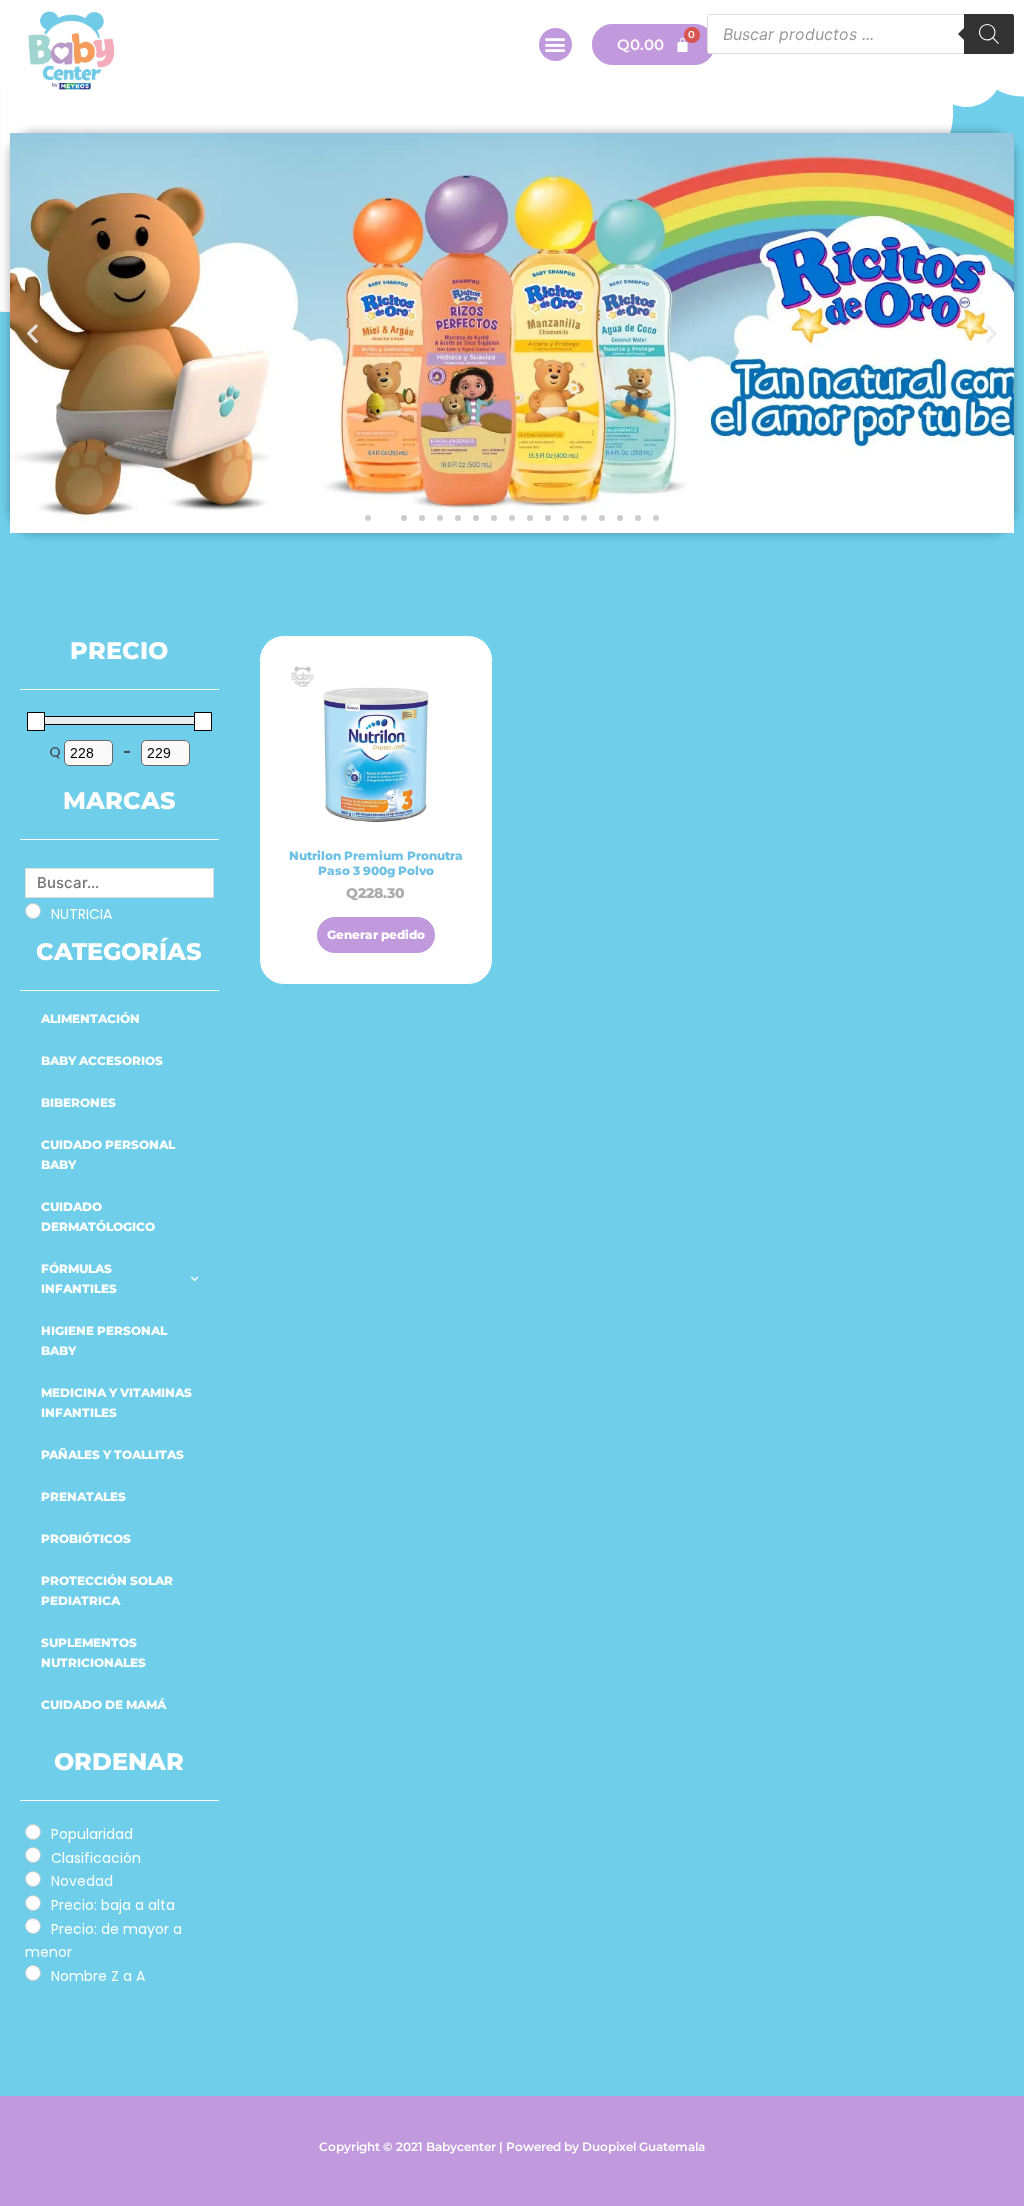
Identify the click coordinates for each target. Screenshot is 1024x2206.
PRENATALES (83, 1496)
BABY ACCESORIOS (102, 1060)
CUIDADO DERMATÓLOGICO (98, 1216)
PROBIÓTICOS (86, 1538)
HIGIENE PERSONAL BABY (104, 1340)
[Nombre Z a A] (33, 1973)
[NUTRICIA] (33, 911)
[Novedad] (33, 1879)
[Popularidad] (33, 1832)
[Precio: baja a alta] (33, 1903)
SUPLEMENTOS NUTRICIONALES (93, 1652)
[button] (555, 44)
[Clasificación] (33, 1855)
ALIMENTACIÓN (90, 1018)
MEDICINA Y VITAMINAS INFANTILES (116, 1402)
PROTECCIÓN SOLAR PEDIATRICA (107, 1590)
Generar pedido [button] (376, 934)
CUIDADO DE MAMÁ (103, 1704)
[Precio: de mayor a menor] (33, 1926)
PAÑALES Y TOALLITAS (112, 1454)
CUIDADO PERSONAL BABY (108, 1154)
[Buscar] (989, 34)
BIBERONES (78, 1102)
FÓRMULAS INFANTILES (79, 1278)
